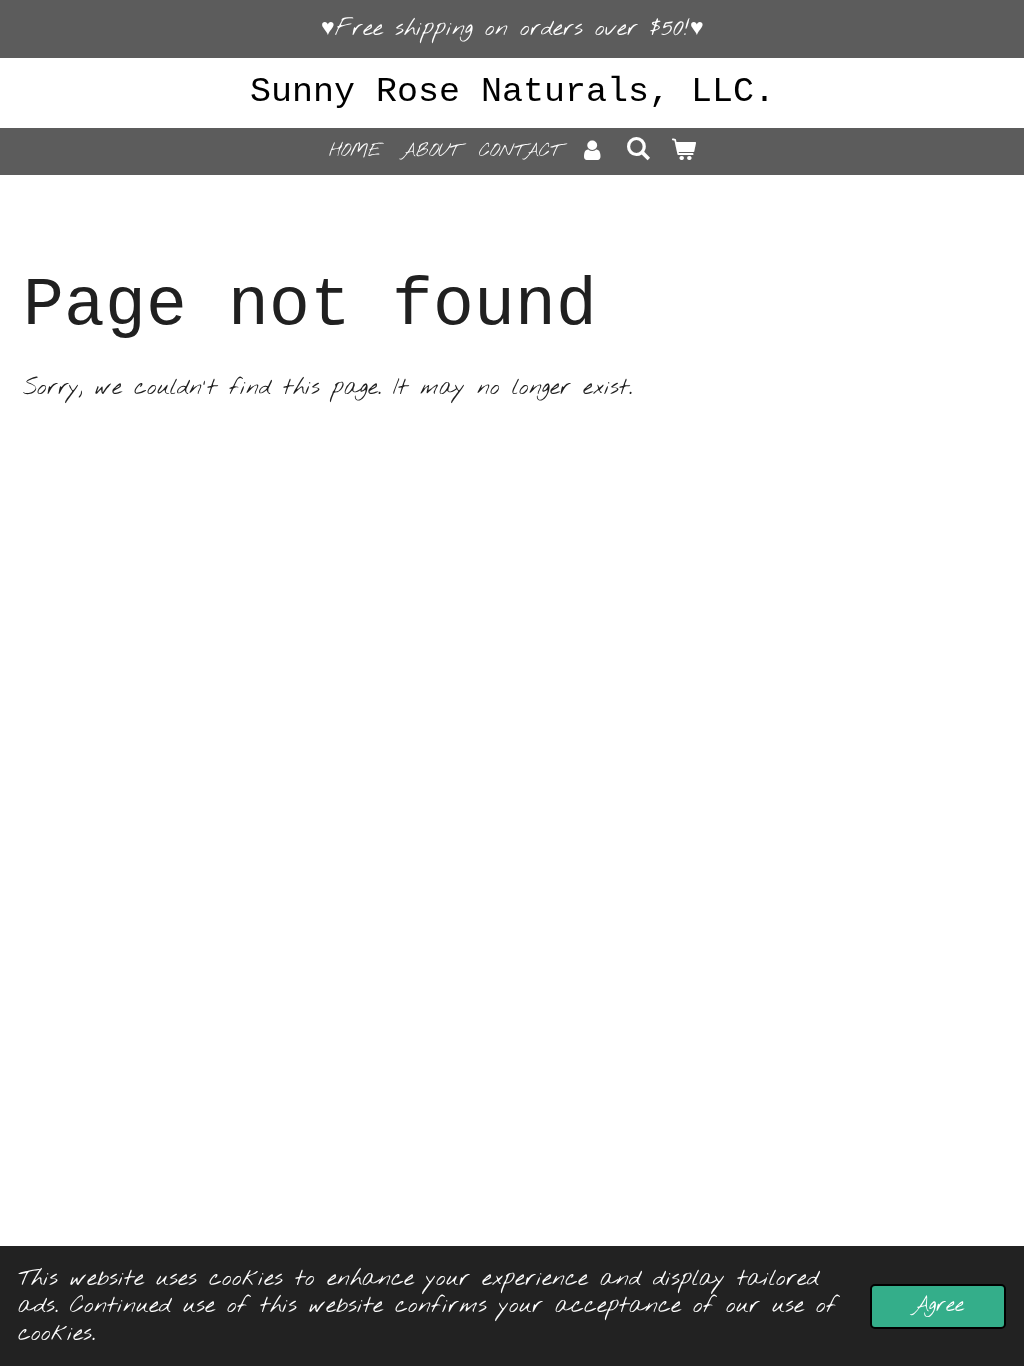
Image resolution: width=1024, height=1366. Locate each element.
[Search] (637, 150)
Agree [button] (938, 1305)
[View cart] (682, 151)
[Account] (592, 151)
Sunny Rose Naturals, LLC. (512, 92)
